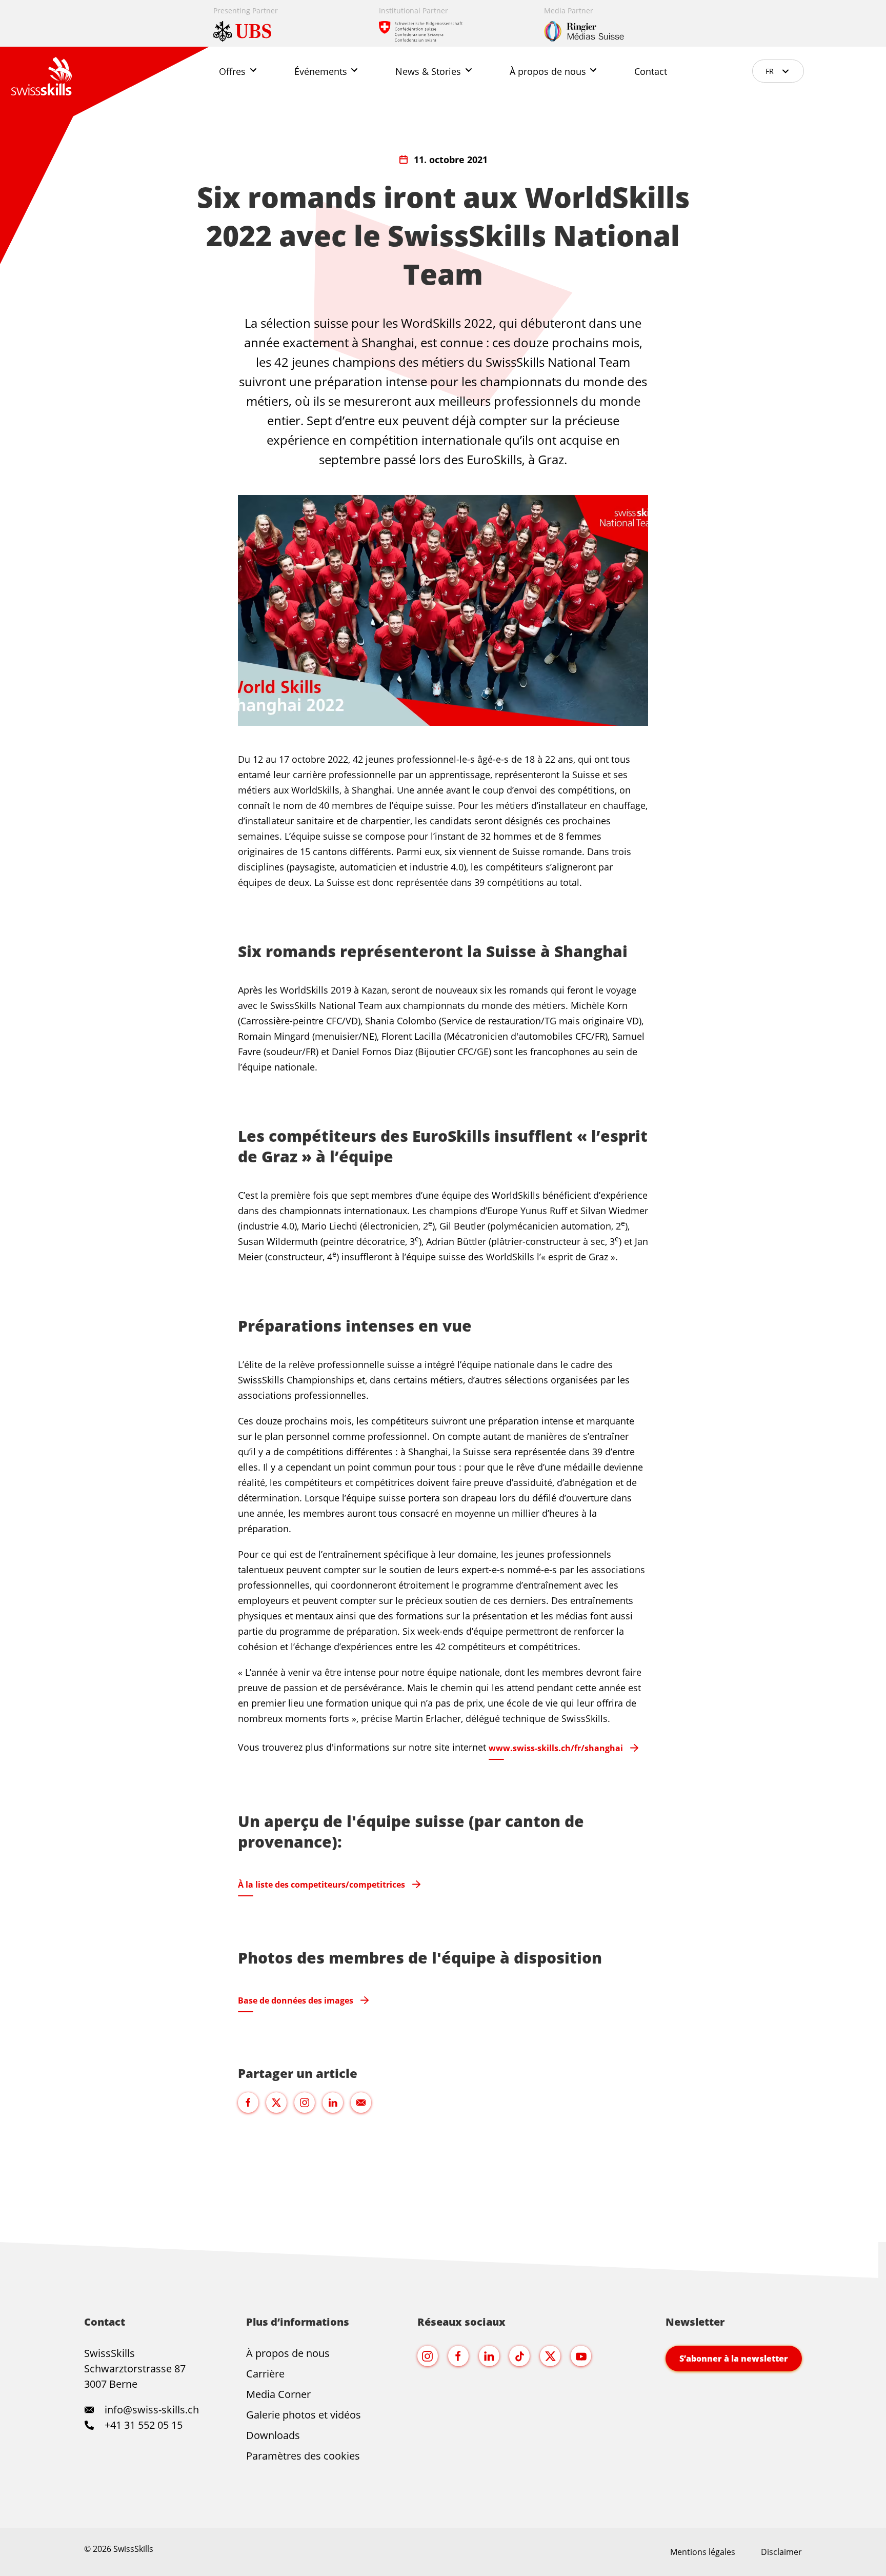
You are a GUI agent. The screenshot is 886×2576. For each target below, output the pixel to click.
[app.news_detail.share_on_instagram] (305, 2103)
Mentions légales (703, 2552)
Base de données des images (296, 2000)
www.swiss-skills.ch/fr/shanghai (556, 1748)
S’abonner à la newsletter (734, 2359)
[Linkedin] (489, 2356)
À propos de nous (288, 2353)
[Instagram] (428, 2356)
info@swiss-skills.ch (152, 2410)
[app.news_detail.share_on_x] (276, 2103)
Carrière (265, 2374)
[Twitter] (550, 2356)
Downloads (273, 2435)
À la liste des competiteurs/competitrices (321, 1885)
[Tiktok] (519, 2356)
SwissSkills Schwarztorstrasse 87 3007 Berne (135, 2369)
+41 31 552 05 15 (142, 2425)
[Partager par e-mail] (361, 2103)
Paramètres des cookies (303, 2456)
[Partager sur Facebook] (248, 2103)
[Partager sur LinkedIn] (333, 2103)
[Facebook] (458, 2356)
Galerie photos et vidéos (304, 2415)
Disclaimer (781, 2552)
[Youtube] (581, 2356)
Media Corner (278, 2394)
